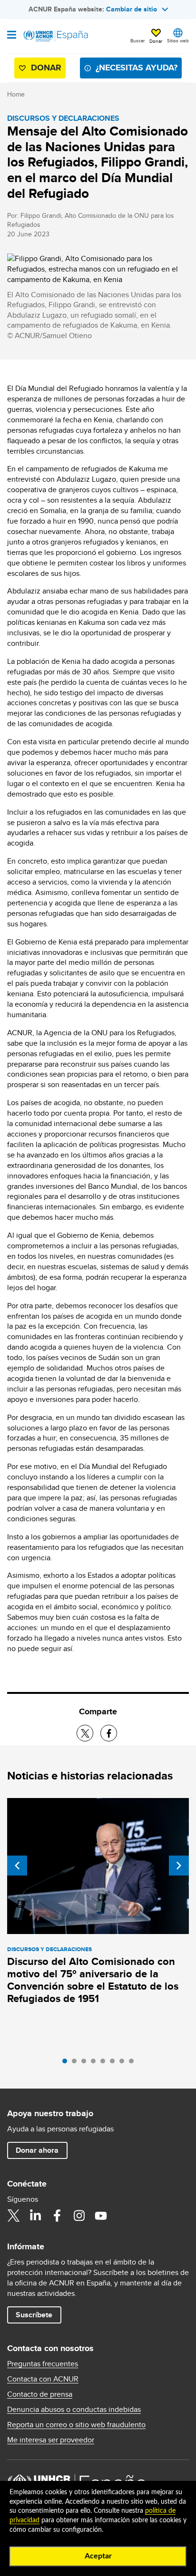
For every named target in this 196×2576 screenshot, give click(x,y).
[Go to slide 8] (134, 2063)
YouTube (101, 2216)
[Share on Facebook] (109, 1733)
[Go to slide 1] (67, 2063)
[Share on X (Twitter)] (85, 1733)
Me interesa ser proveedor (51, 2440)
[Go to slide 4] (96, 2063)
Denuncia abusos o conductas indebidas (74, 2410)
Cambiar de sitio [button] (132, 9)
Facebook (57, 2216)
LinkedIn (35, 2216)
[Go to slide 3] (86, 2063)
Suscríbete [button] (34, 2315)
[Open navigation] (12, 36)
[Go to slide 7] (124, 2063)
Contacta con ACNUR (43, 2379)
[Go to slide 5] (105, 2063)
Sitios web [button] (178, 40)
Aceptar (98, 2556)
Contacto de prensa (40, 2394)
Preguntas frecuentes (43, 2364)
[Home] (56, 36)
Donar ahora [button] (37, 2150)
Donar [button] (156, 41)
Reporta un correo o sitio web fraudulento (76, 2425)
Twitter (13, 2216)
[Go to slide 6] (115, 2063)
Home (16, 94)
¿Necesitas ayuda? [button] (137, 68)
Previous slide (17, 1866)
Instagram (79, 2216)
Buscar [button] (137, 40)
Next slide (179, 1866)
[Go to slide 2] (77, 2063)
